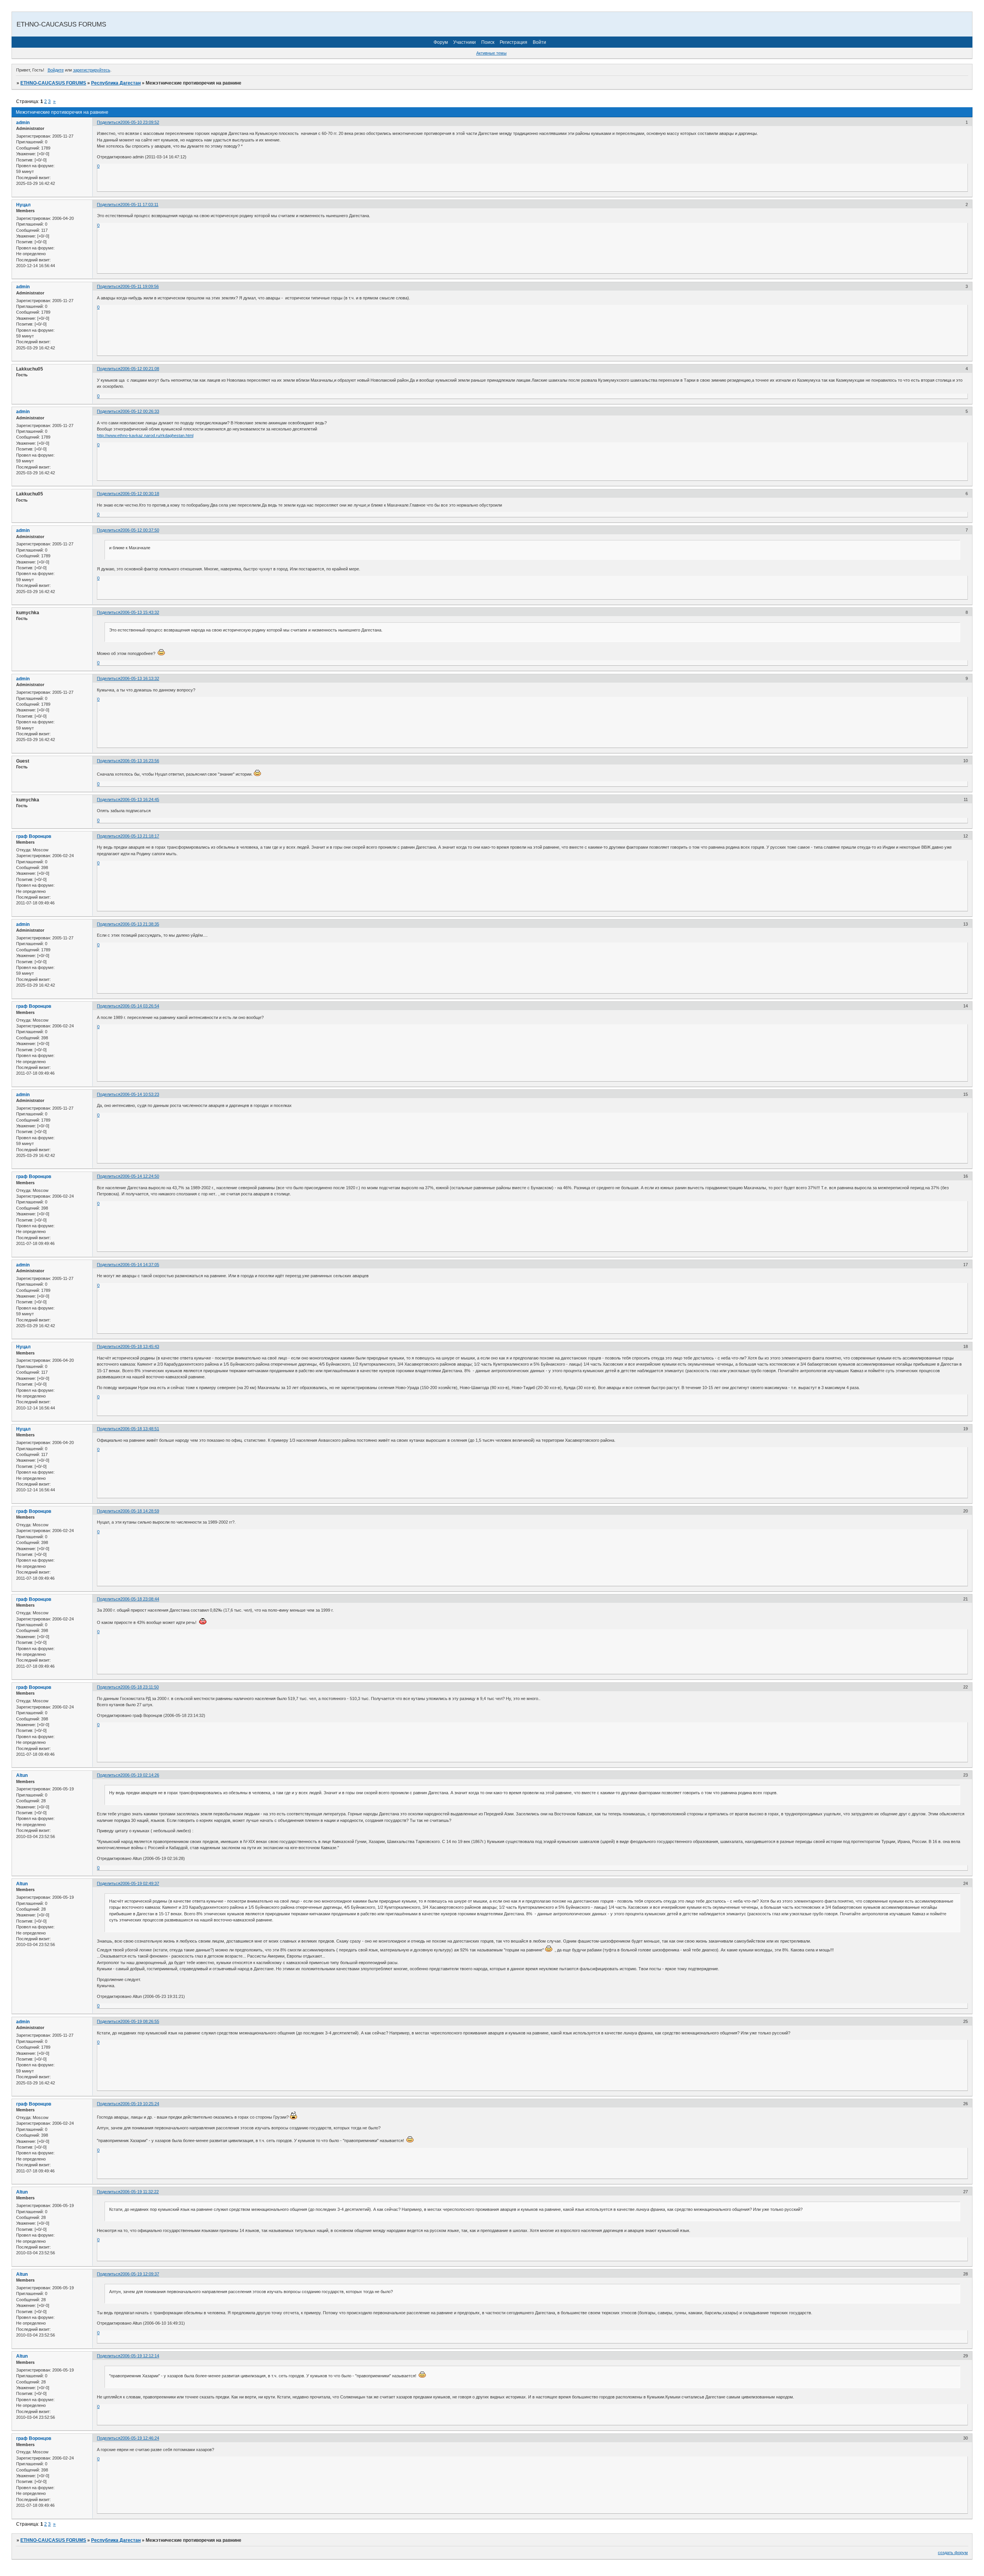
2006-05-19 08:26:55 (140, 2021)
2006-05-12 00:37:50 (140, 530)
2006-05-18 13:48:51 (140, 1429)
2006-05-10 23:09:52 (140, 122)
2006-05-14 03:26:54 (140, 1006)
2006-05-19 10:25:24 (140, 2104)
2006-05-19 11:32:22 (140, 2192)
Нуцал (23, 205)
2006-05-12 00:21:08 (140, 369)
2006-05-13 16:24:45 (140, 799)
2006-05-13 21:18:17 (140, 836)
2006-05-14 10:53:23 (140, 1094)
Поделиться (109, 122)
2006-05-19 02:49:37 (140, 1883)
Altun (22, 1775)
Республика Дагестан (116, 83)
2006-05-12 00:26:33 (140, 411)
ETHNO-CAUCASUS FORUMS (53, 83)
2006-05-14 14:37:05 (140, 1265)
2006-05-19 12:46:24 (140, 2438)
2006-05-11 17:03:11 (139, 204)
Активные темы (491, 53)
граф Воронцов (34, 836)
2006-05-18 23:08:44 (140, 1599)
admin (23, 123)
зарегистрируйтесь (92, 70)
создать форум (953, 2553)
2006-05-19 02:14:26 (140, 1775)
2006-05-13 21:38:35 (140, 924)
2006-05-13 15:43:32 (140, 612)
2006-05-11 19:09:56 (140, 286)
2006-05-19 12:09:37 (140, 2274)
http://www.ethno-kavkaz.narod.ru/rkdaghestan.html (145, 435)
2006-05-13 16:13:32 (140, 678)
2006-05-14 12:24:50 (140, 1176)
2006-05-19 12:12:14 (140, 2356)
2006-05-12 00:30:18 (140, 494)
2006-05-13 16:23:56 (140, 761)
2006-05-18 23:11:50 (140, 1687)
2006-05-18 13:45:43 (140, 1346)
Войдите (56, 70)
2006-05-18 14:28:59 (140, 1511)
